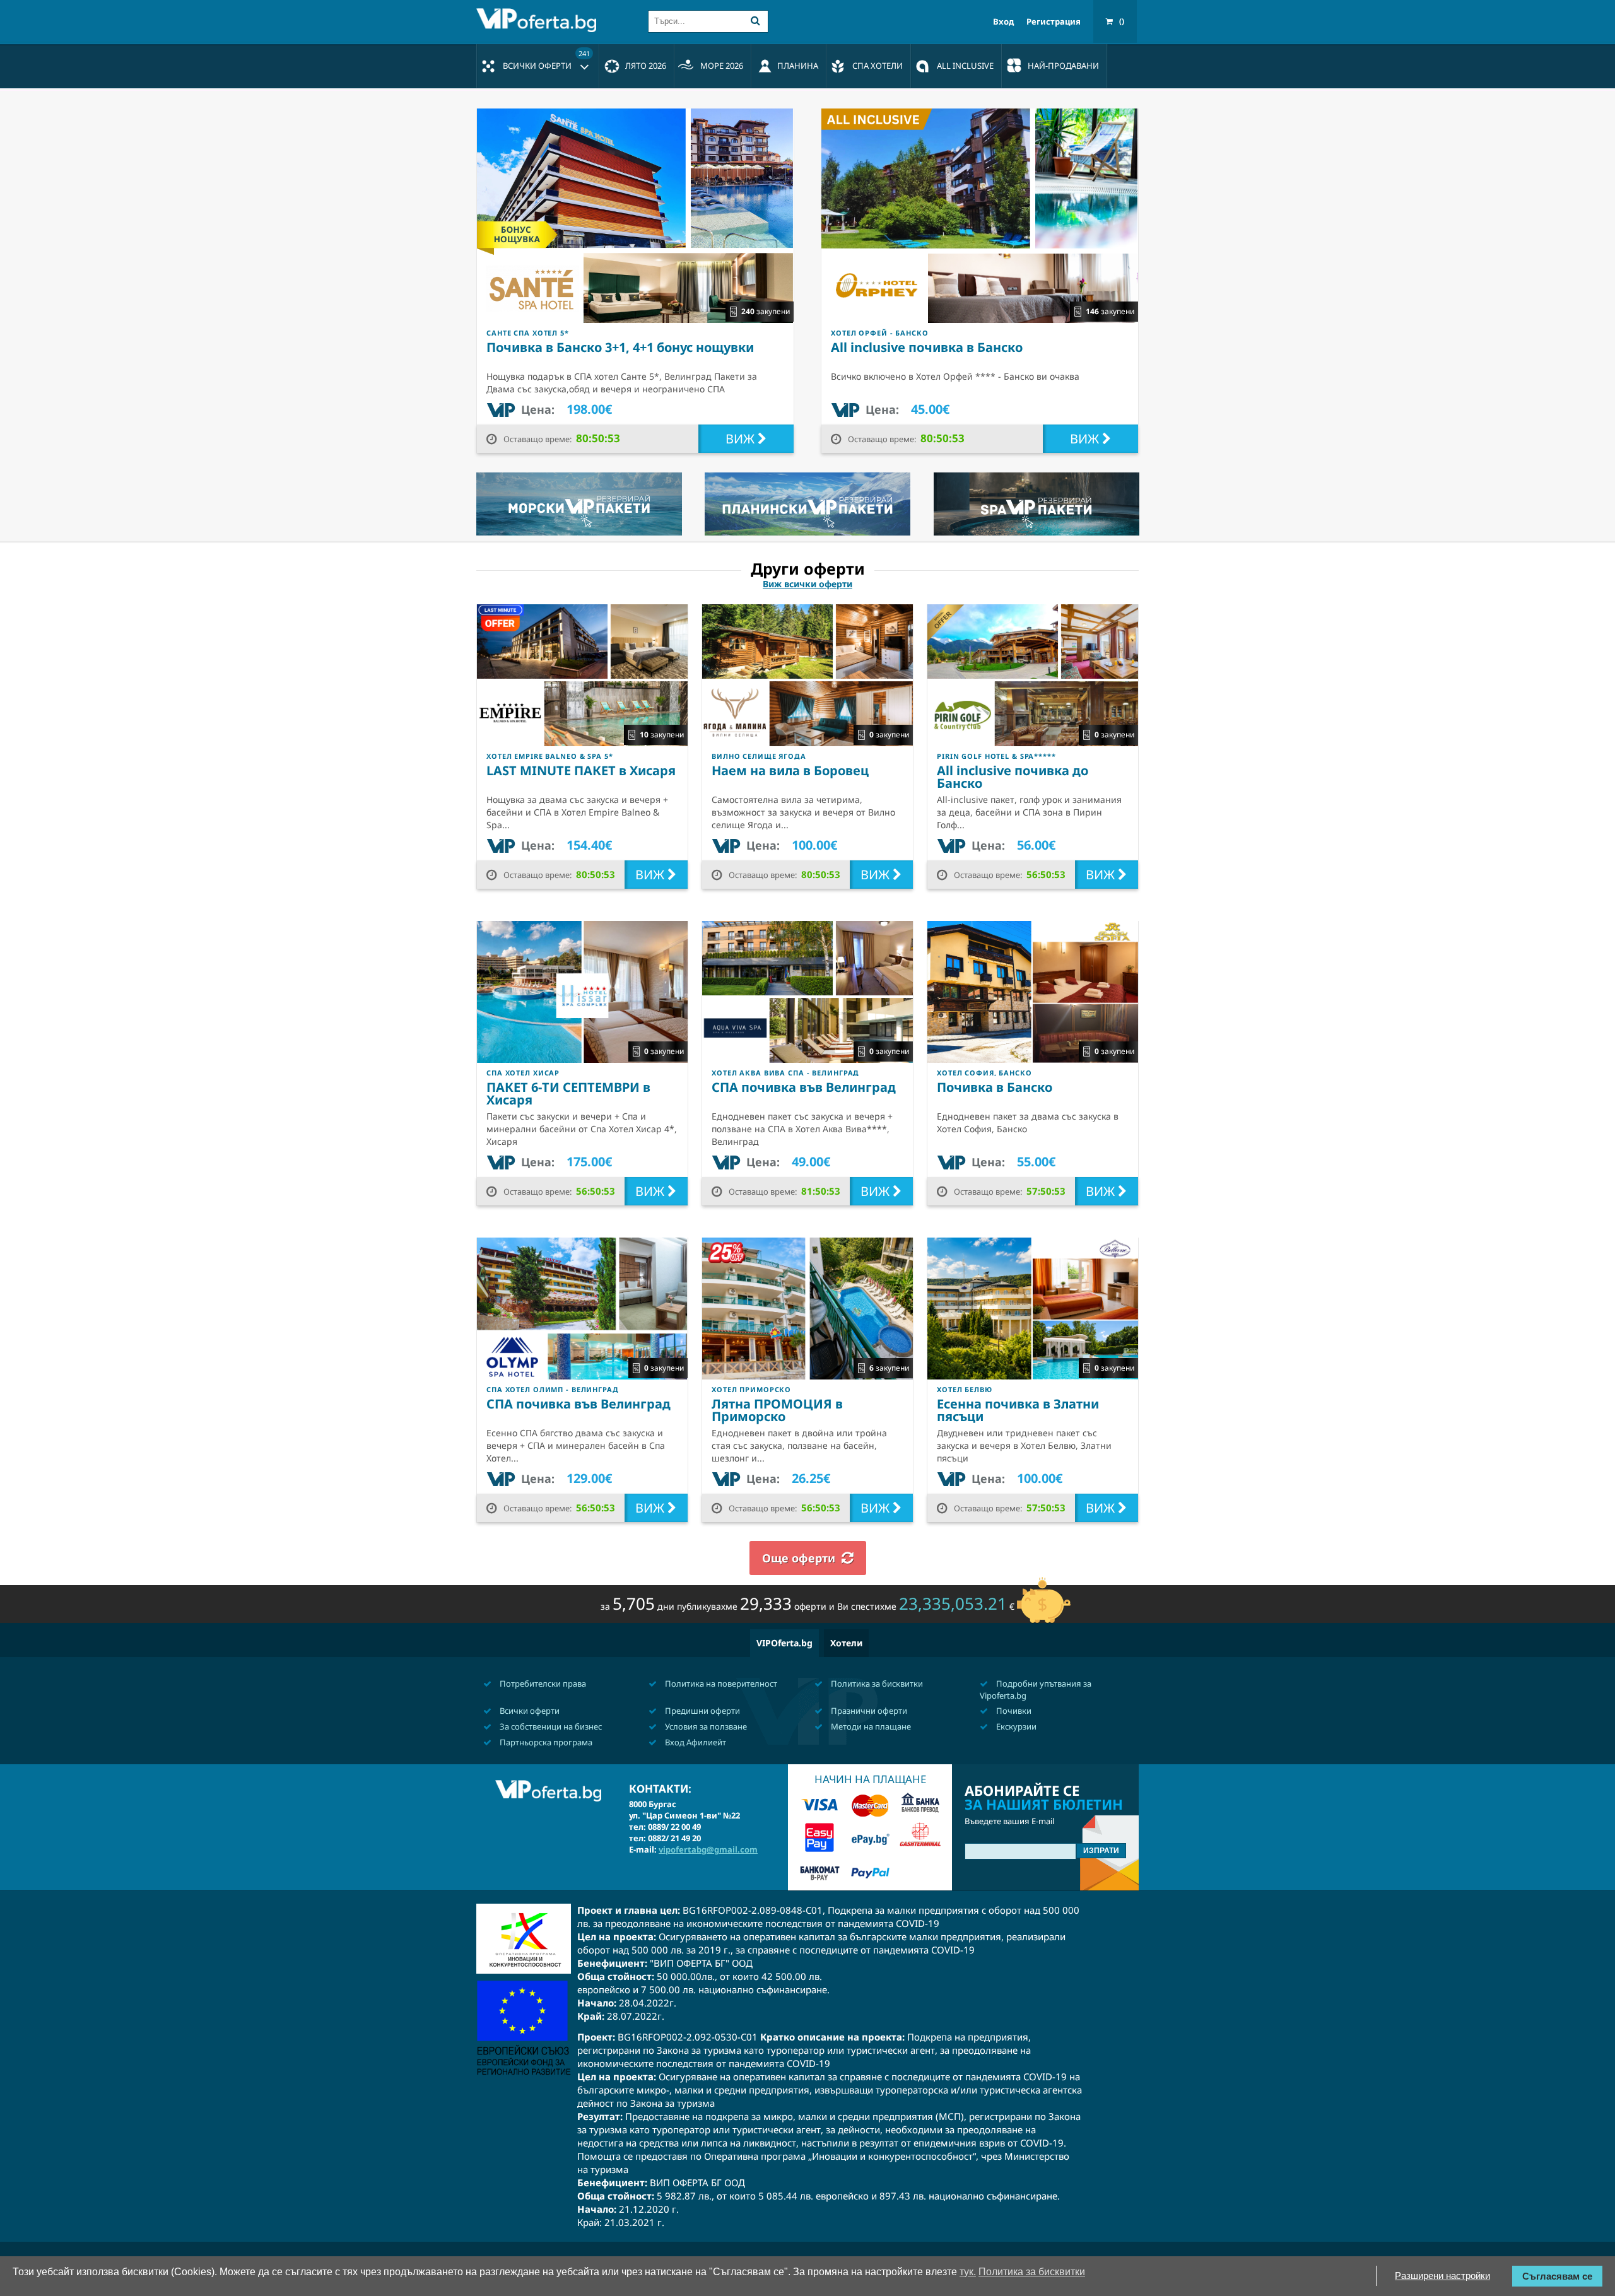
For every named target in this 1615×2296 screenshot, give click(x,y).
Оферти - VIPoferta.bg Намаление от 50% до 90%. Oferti (539, 20)
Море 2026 (722, 66)
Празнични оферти (868, 1711)
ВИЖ (742, 439)
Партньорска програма (545, 1742)
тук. (968, 2272)
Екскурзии (1015, 1726)
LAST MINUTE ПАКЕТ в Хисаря (581, 770)
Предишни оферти (702, 1711)
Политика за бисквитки (876, 1684)
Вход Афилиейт (695, 1742)
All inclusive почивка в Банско (927, 347)
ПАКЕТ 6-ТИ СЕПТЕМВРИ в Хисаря (568, 1093)
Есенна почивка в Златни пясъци (1018, 1410)
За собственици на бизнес (550, 1726)
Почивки (1013, 1711)
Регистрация (1054, 22)
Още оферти (799, 1558)
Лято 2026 (646, 66)
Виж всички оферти (807, 584)
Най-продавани (1063, 66)
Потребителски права (542, 1684)
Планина (798, 66)
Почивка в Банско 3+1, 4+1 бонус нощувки (620, 347)
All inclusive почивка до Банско (1013, 777)
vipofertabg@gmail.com (708, 1849)
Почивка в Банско (995, 1087)
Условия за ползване (705, 1726)
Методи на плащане (870, 1726)
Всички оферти (546, 60)
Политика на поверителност (720, 1684)
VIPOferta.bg (784, 1643)
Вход (1003, 22)
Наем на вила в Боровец (790, 770)
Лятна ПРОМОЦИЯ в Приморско (777, 1410)
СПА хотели (878, 66)
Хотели (846, 1643)
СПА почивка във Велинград (804, 1087)
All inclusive (965, 66)
